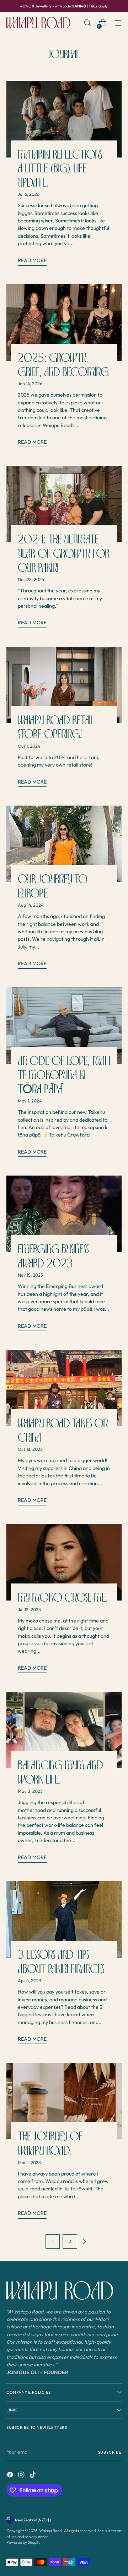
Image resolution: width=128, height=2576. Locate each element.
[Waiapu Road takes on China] (64, 1388)
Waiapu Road (51, 2531)
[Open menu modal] (118, 23)
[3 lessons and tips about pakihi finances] (64, 1919)
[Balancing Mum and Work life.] (64, 1730)
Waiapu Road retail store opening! (56, 727)
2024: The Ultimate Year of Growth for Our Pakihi (63, 553)
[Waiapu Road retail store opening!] (64, 685)
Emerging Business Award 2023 (53, 1256)
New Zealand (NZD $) (33, 2520)
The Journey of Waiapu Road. (50, 2143)
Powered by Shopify (23, 2542)
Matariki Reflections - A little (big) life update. (63, 168)
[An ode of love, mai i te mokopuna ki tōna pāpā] (64, 1026)
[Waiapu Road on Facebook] (11, 2476)
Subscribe (110, 2452)
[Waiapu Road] (38, 23)
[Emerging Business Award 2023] (64, 1214)
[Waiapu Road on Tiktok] (33, 2476)
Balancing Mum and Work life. (60, 1772)
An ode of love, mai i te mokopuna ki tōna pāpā (64, 1075)
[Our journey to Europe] (64, 844)
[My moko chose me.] (64, 1562)
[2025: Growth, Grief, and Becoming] (64, 322)
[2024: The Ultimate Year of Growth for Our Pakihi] (64, 504)
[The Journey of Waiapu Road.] (64, 2101)
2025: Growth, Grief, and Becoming (63, 365)
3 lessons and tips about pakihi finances (61, 1962)
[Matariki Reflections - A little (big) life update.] (64, 119)
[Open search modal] (87, 23)
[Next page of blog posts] (84, 2241)
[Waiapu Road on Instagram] (22, 2476)
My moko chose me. (63, 1597)
